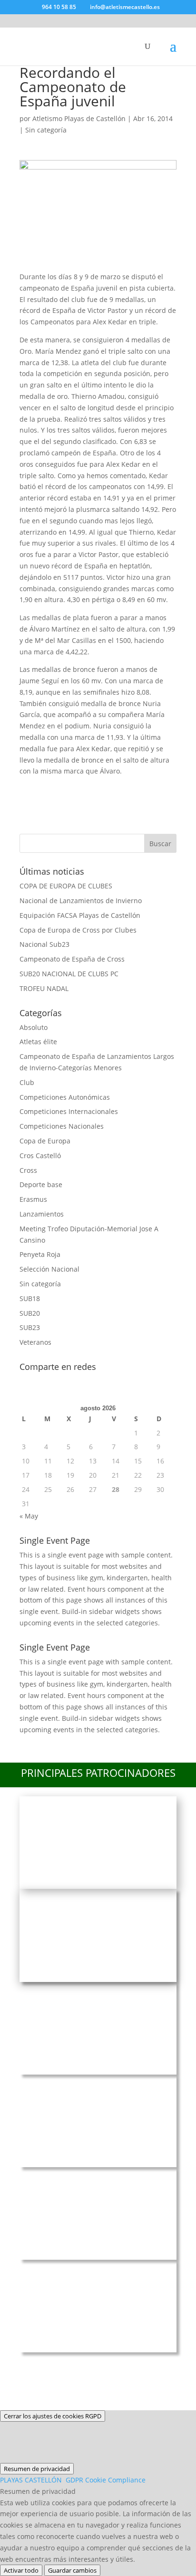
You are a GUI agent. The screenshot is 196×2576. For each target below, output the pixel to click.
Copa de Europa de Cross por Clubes (78, 930)
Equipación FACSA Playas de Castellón (80, 915)
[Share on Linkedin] (132, 788)
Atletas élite (38, 1042)
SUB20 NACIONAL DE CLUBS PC (69, 974)
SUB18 (30, 1298)
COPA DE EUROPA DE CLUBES (66, 886)
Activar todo (21, 2570)
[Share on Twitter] (56, 788)
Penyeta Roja (40, 1254)
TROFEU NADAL (44, 988)
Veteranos (35, 1342)
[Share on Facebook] (31, 788)
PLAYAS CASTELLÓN (73, 2480)
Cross (28, 1170)
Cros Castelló (40, 1156)
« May (29, 1516)
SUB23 (30, 1327)
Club (27, 1082)
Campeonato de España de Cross (72, 959)
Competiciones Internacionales (69, 1111)
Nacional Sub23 (44, 944)
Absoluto (34, 1027)
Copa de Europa (45, 1141)
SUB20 (30, 1313)
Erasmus (33, 1199)
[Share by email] (157, 788)
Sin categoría (46, 130)
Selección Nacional (49, 1269)
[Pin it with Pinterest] (107, 788)
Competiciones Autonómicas (65, 1097)
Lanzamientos (42, 1214)
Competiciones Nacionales (62, 1126)
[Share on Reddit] (81, 788)
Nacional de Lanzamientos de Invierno (81, 901)
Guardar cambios (72, 2570)
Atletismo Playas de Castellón (79, 118)
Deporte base (41, 1184)
